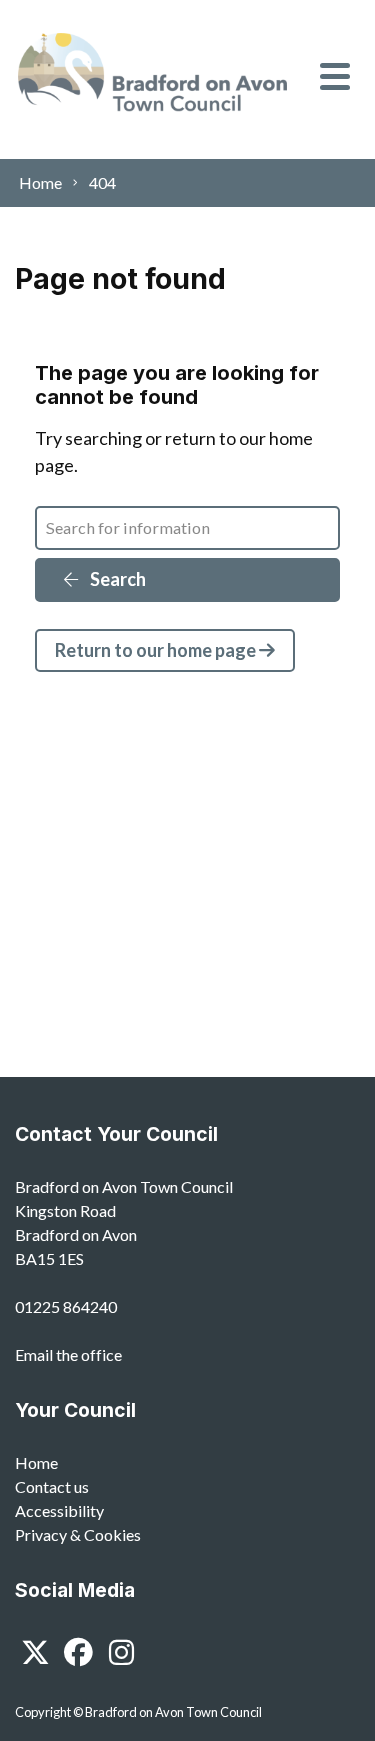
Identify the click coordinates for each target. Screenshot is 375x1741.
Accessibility (59, 1510)
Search (116, 579)
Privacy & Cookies (78, 1534)
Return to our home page (157, 650)
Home (36, 1462)
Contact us (52, 1486)
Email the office (68, 1354)
